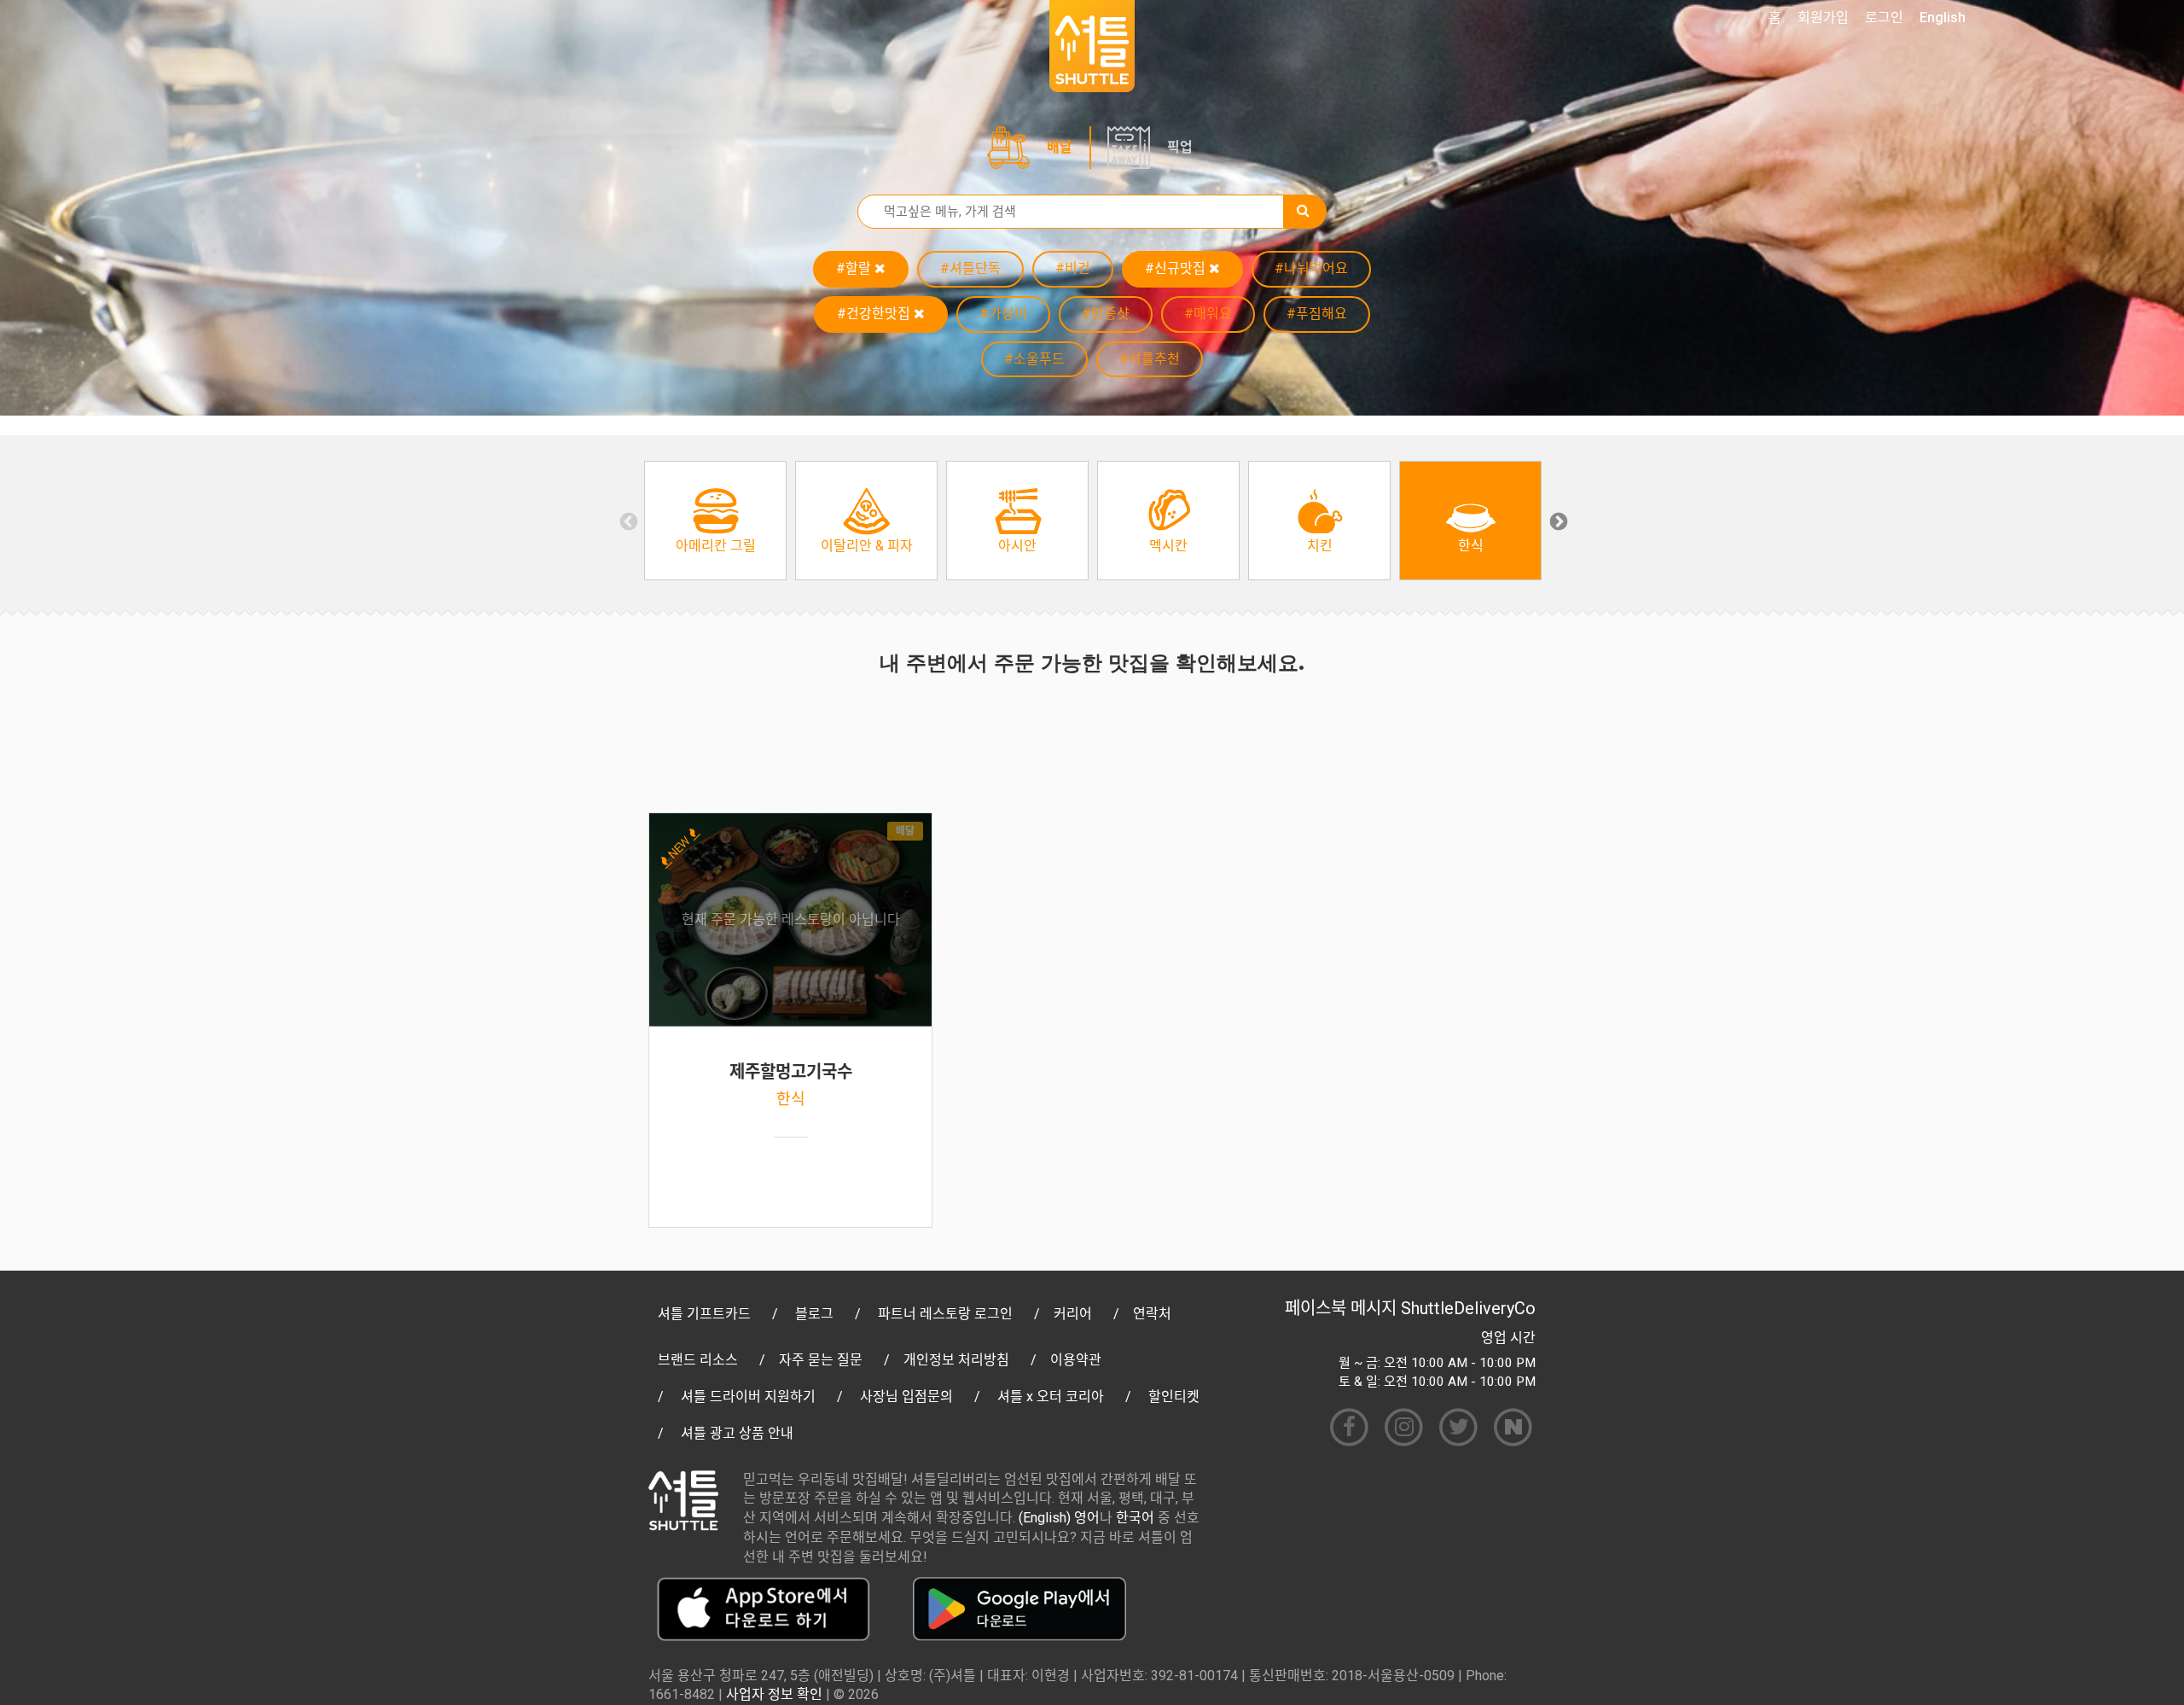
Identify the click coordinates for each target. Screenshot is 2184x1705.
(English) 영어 (1059, 1518)
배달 (1060, 147)
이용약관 (1076, 1360)
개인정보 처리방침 (956, 1360)
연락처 (1152, 1314)
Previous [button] (627, 521)
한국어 (1135, 1518)
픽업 (1180, 147)
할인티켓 (1174, 1397)
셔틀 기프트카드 (704, 1314)
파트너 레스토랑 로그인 (945, 1314)
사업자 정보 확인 (774, 1694)
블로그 (814, 1314)
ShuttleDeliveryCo (1468, 1308)
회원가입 (1823, 17)
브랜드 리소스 (698, 1360)
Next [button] (1557, 521)
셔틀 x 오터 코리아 (1051, 1397)
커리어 (1073, 1314)
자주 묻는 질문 (821, 1360)
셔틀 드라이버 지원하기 (748, 1397)
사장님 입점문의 (906, 1397)
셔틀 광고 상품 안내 (737, 1433)
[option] (715, 521)
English (1943, 17)
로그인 (1884, 17)
